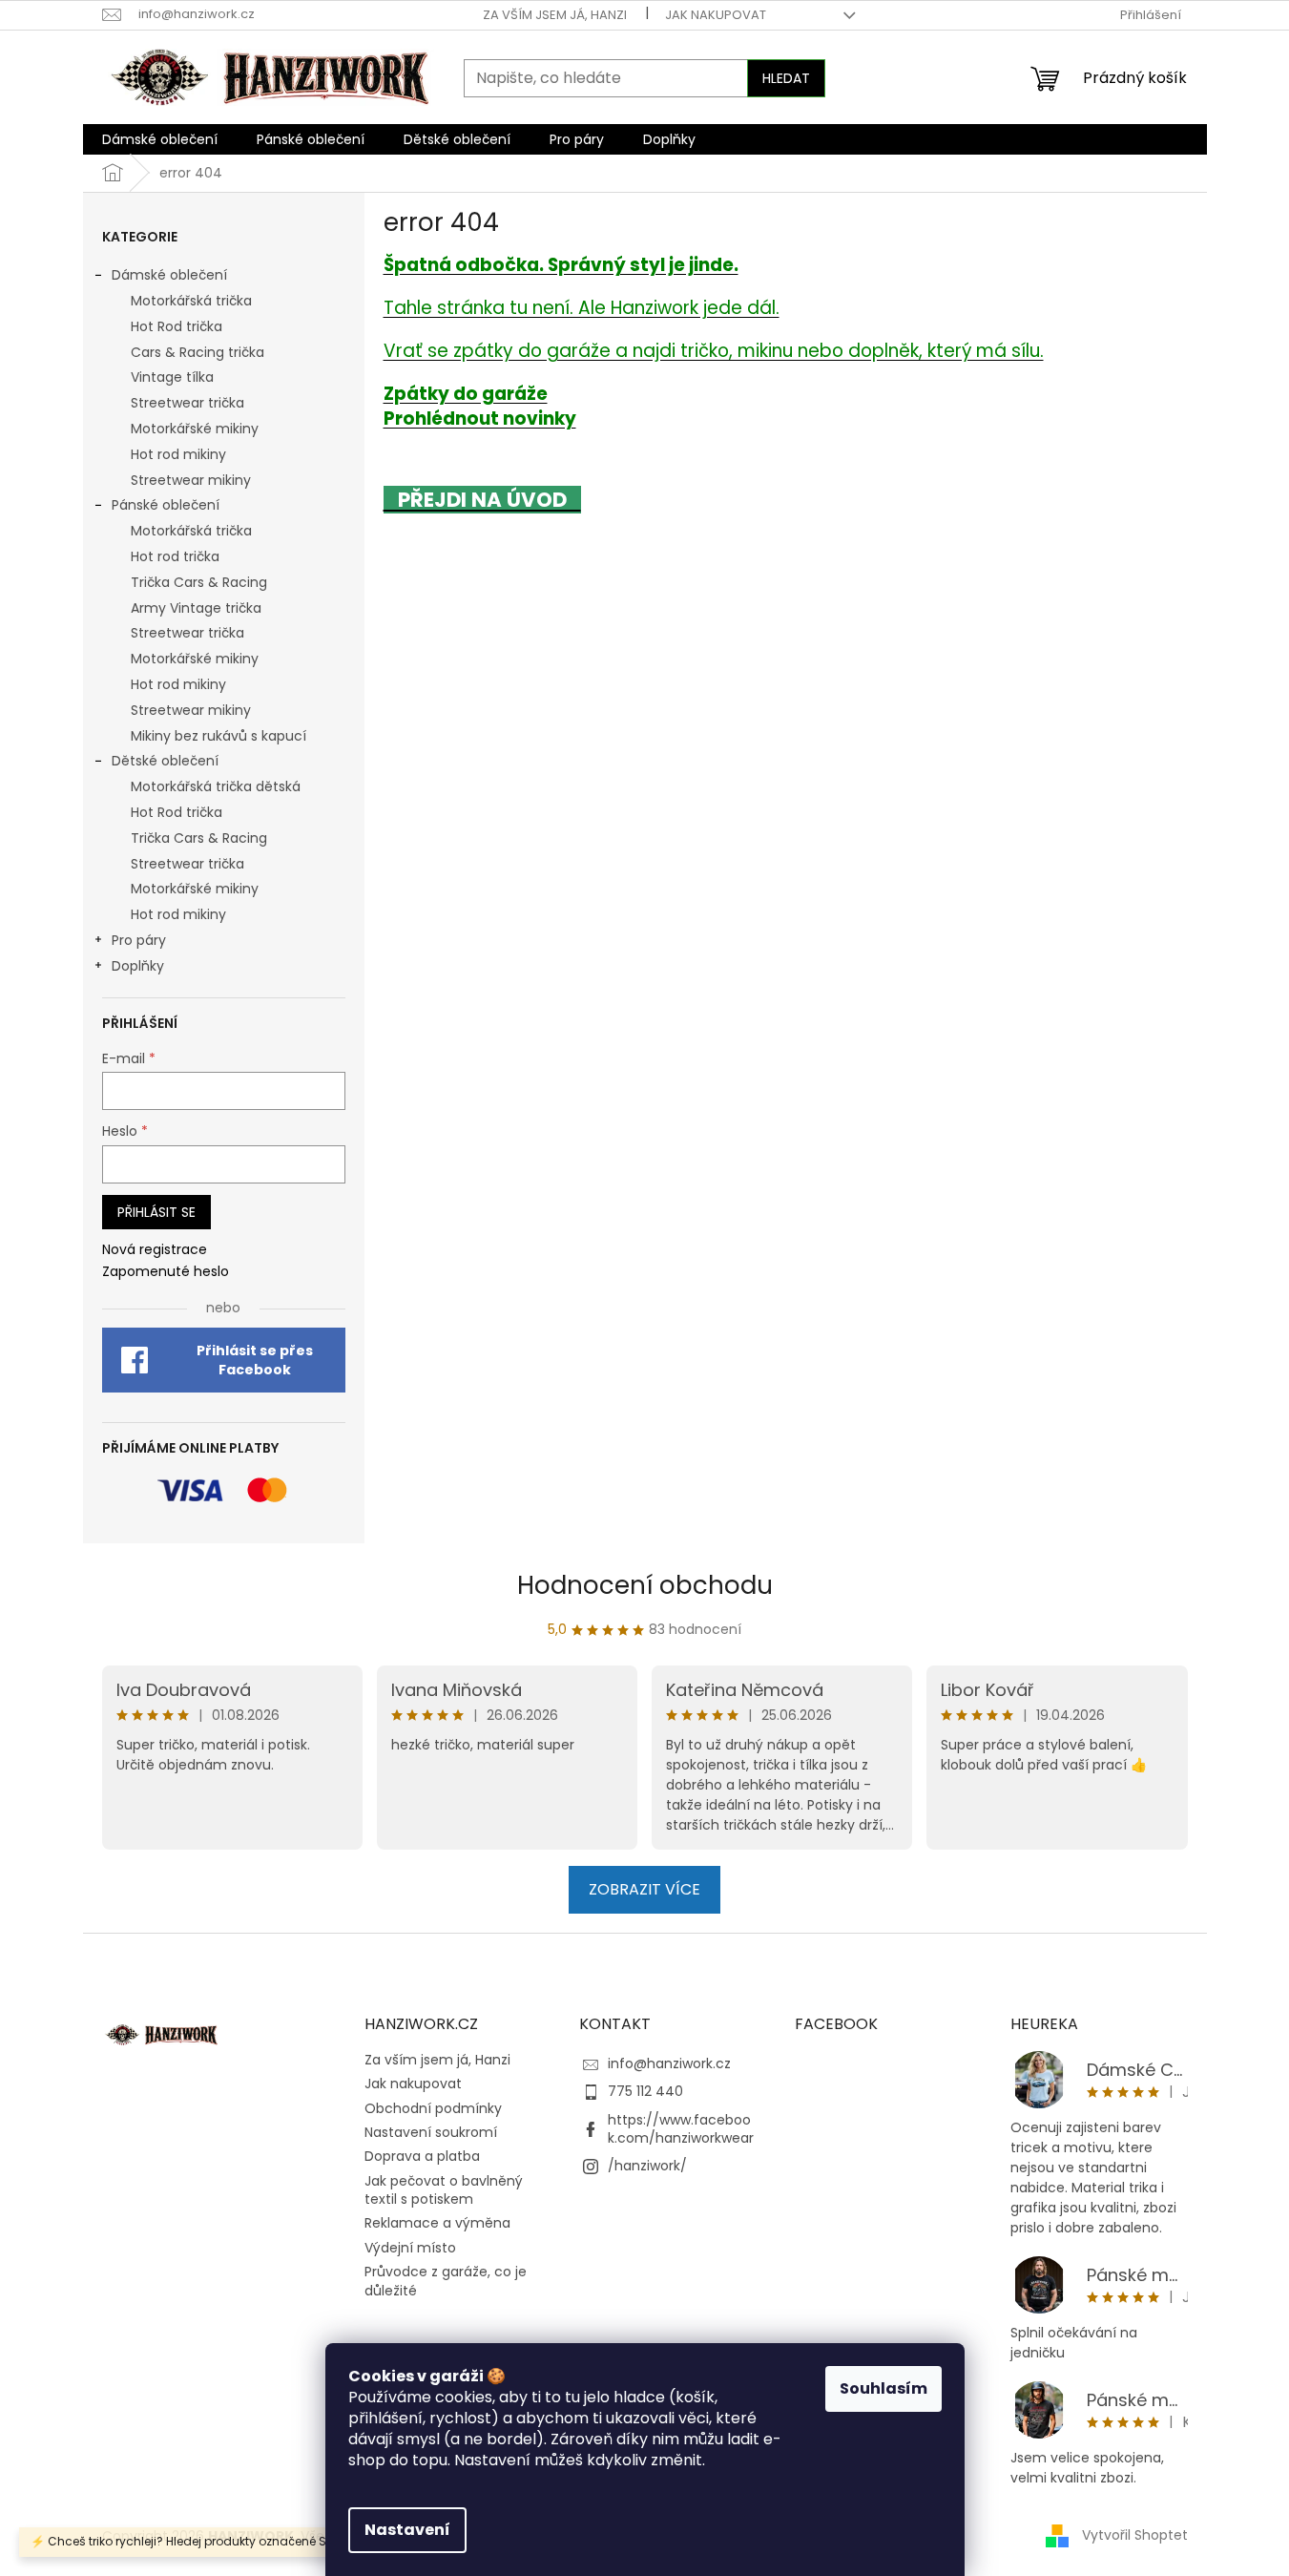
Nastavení (407, 2530)
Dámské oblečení (169, 275)
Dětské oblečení (165, 761)
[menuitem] (160, 139)
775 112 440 (645, 2091)
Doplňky (138, 966)
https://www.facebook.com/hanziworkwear (681, 2129)
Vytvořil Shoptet (1135, 2535)
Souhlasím (884, 2388)
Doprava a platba (422, 2156)
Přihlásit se (156, 1212)
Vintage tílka (172, 377)
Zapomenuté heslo (166, 1272)
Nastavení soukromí (431, 2132)
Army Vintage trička (196, 608)
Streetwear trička (187, 403)
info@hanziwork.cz (669, 2063)
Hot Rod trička (177, 326)
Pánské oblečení (166, 505)
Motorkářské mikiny (195, 429)
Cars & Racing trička (198, 352)
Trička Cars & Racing (199, 582)
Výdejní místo (410, 2248)
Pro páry (139, 940)
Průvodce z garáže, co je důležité (446, 2281)
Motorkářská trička (191, 301)
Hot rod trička (175, 556)
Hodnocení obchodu (645, 1585)
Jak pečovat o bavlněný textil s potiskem (444, 2190)
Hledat (786, 78)
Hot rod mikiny (178, 454)
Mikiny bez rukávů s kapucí (218, 736)
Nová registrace (155, 1250)
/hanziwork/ (647, 2166)
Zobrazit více (644, 1889)
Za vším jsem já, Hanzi (555, 15)
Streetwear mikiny (191, 480)
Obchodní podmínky (433, 2108)
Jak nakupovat (716, 15)
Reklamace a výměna (437, 2223)
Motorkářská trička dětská (216, 786)
